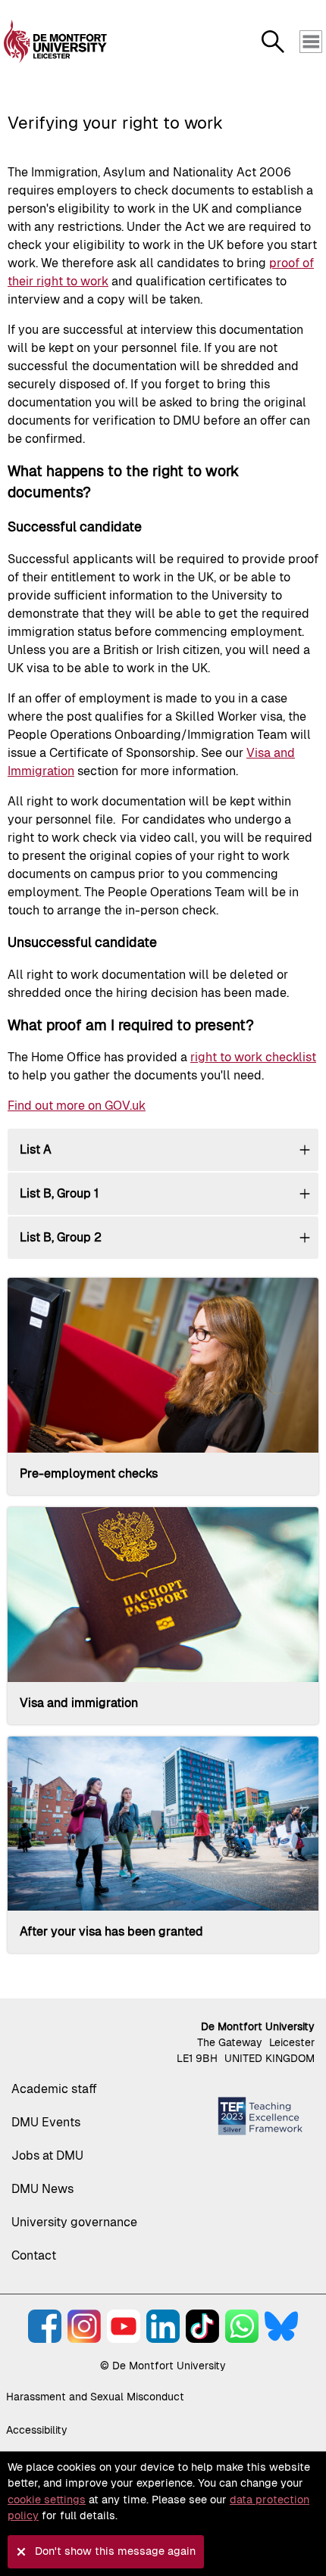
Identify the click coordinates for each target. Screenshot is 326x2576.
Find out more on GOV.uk (77, 1106)
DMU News (42, 2189)
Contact (34, 2255)
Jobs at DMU (47, 2155)
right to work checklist (253, 1057)
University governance (74, 2222)
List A (36, 1149)
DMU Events (46, 2122)
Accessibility (37, 2430)
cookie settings (47, 2500)
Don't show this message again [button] (115, 2551)
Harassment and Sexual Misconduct (95, 2397)
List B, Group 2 (61, 1237)
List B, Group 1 (59, 1193)
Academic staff (54, 2089)
